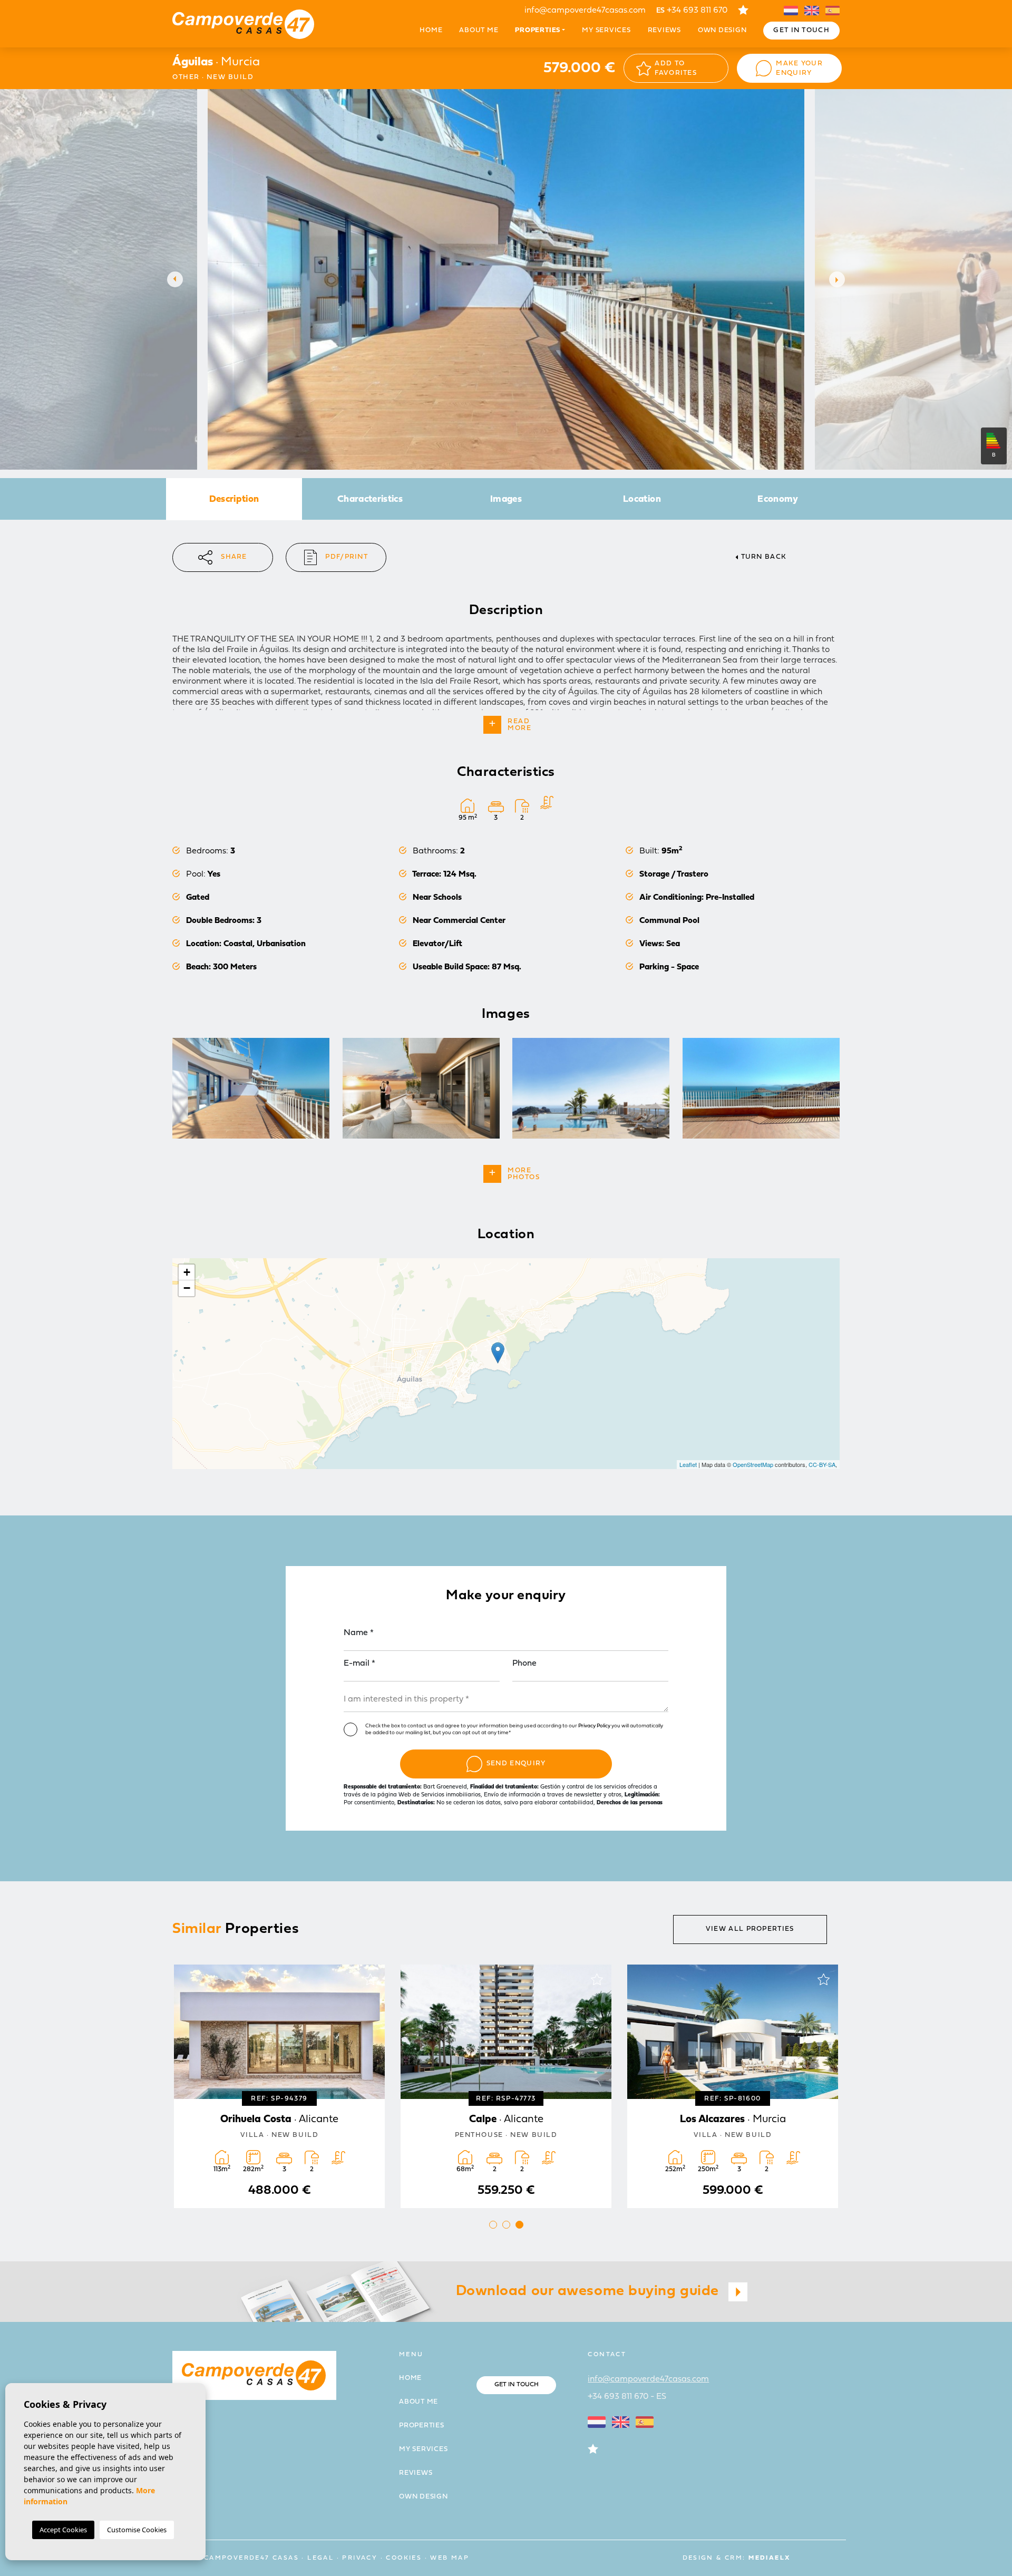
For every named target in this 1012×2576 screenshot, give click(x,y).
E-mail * (359, 1664)
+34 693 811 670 (692, 11)
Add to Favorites (676, 68)
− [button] (187, 1288)
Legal (320, 2558)
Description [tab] (234, 499)
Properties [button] (538, 30)
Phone (524, 1664)
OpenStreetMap (753, 1464)
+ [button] (187, 1272)
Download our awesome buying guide (590, 2291)
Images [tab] (506, 499)
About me (479, 30)
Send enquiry (516, 1763)
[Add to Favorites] (370, 1979)
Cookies (404, 2558)
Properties (422, 2426)
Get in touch (801, 30)
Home (431, 30)
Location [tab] (642, 499)
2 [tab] (506, 2225)
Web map (450, 2558)
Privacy (360, 2558)
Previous (172, 279)
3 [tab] (519, 2225)
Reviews (664, 30)
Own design (722, 30)
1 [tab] (493, 2225)
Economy (778, 499)
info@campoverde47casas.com (585, 11)
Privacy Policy (595, 1726)
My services (606, 30)
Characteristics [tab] (370, 499)
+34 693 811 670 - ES (627, 2397)
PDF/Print (347, 557)
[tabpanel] (279, 2086)
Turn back (764, 557)
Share (234, 557)
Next (840, 279)
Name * (359, 1633)
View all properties (750, 1929)
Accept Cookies (63, 2530)
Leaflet (688, 1464)
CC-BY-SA (822, 1464)
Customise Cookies (137, 2530)
